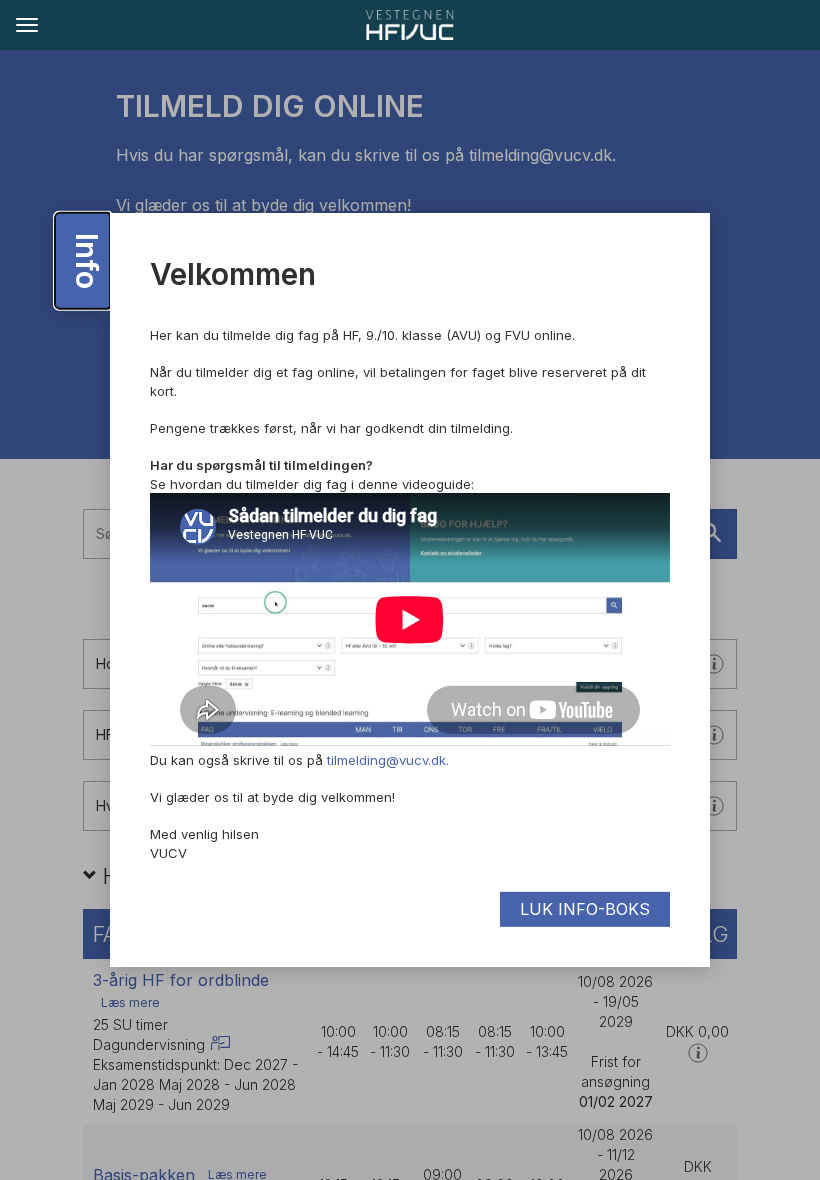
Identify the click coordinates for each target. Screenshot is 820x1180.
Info (87, 261)
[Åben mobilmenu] (26, 24)
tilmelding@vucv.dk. (388, 760)
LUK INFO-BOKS (585, 909)
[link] (410, 25)
